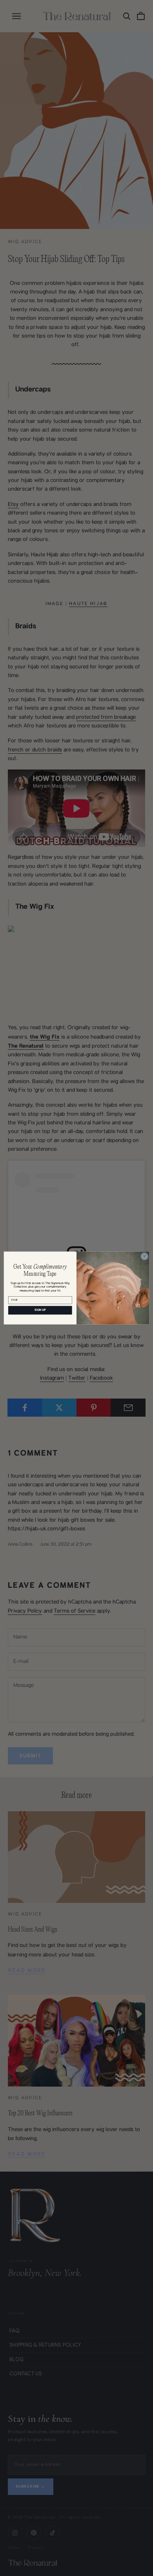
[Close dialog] (145, 1256)
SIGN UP (40, 1310)
